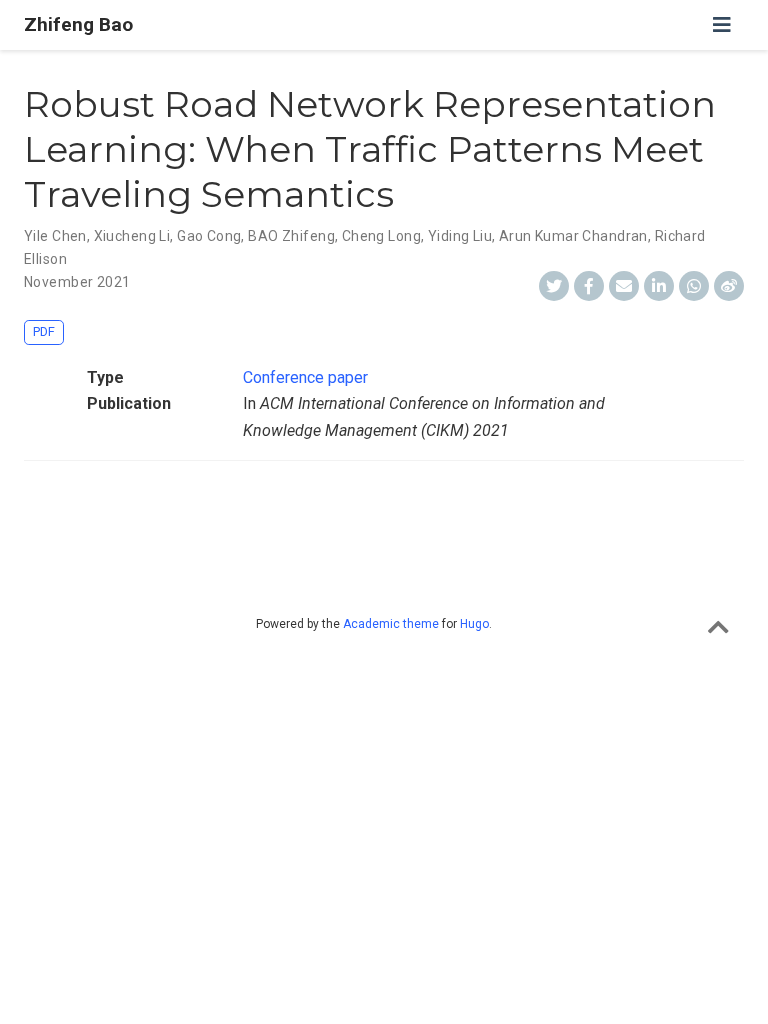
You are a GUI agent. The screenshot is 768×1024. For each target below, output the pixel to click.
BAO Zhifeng (291, 236)
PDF (44, 331)
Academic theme (391, 624)
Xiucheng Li (132, 236)
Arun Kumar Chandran (573, 236)
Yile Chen (55, 236)
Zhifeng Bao (78, 24)
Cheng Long (381, 236)
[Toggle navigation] (722, 25)
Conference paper (305, 377)
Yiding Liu (460, 236)
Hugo (474, 624)
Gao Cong (209, 236)
